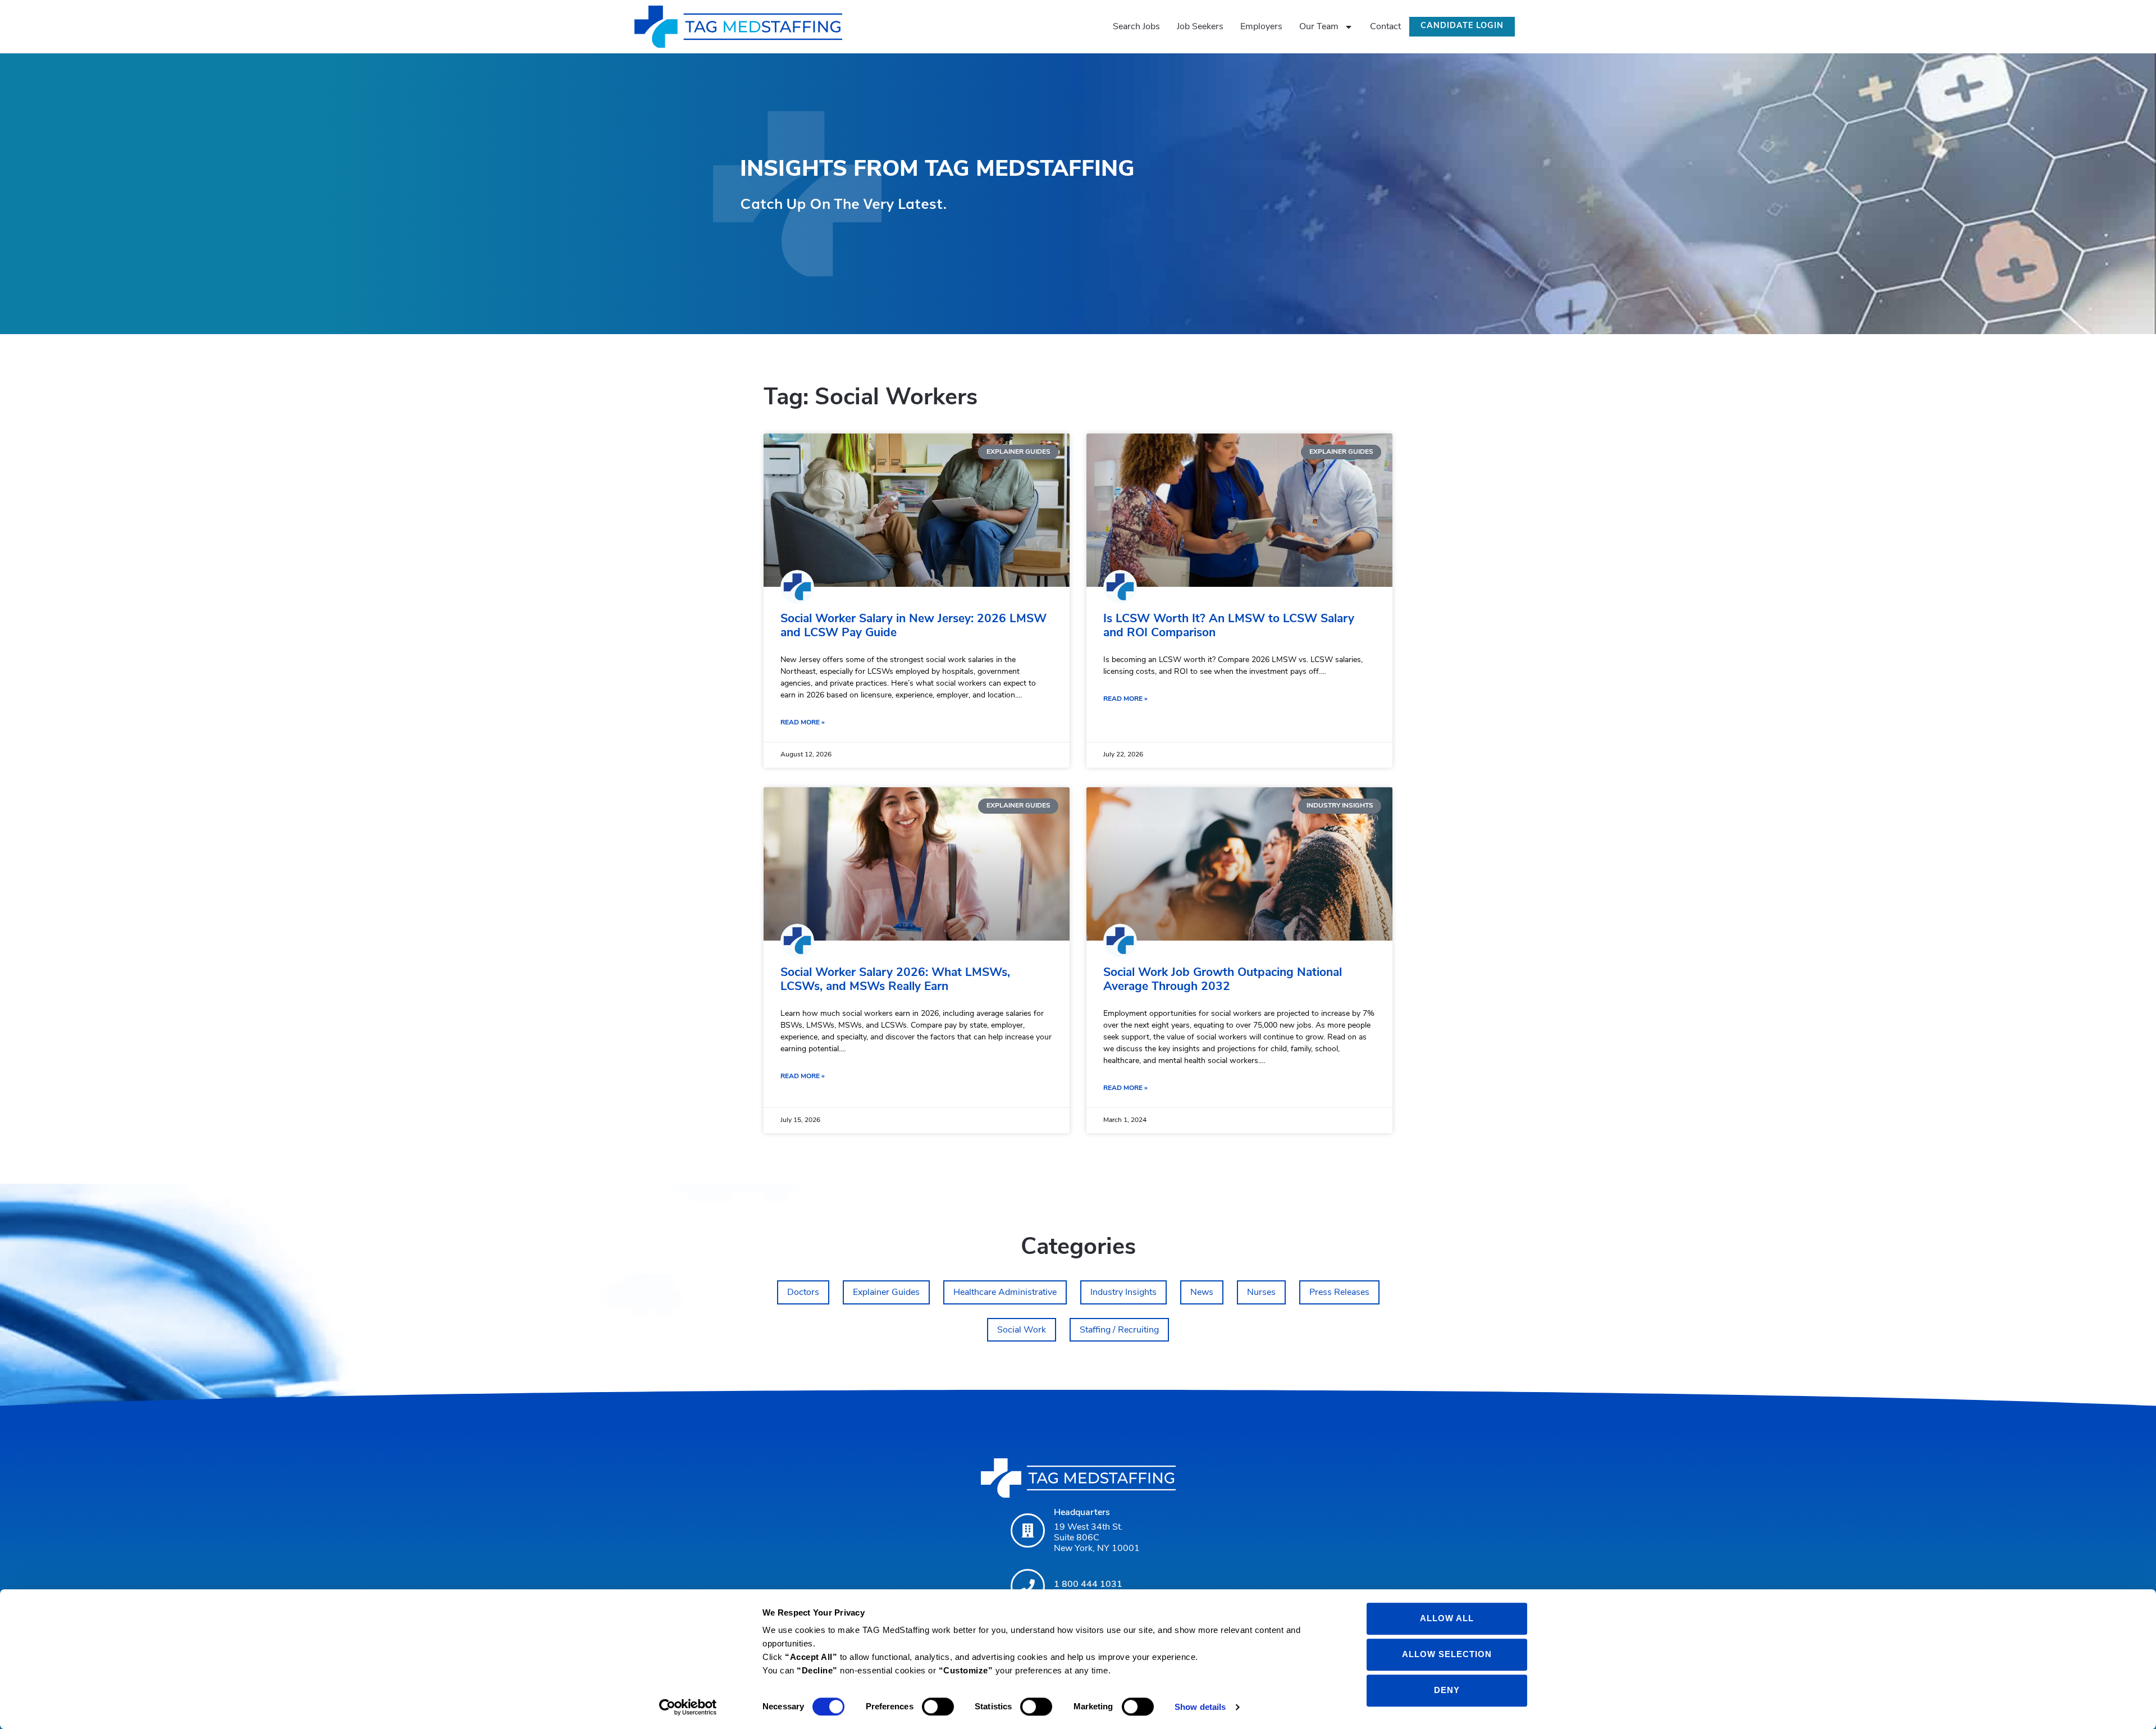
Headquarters (1082, 1513)
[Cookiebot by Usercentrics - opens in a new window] (688, 1707)
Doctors (803, 1293)
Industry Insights (1123, 1293)
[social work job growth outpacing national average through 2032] (1239, 864)
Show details (1200, 1707)
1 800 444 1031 (1088, 1585)
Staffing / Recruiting (1119, 1330)
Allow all (1447, 1618)
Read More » (803, 723)
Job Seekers (1200, 27)
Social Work (1022, 1330)
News (1202, 1293)
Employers (1261, 27)
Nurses (1261, 1293)
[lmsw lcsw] (1239, 510)
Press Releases (1339, 1293)
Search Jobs (1136, 27)
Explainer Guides (886, 1293)
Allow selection (1447, 1654)
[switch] (938, 1707)
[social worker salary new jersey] (917, 510)
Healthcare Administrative (1005, 1293)
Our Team (1319, 27)
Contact (1385, 27)
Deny (1447, 1690)
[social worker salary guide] (917, 864)
